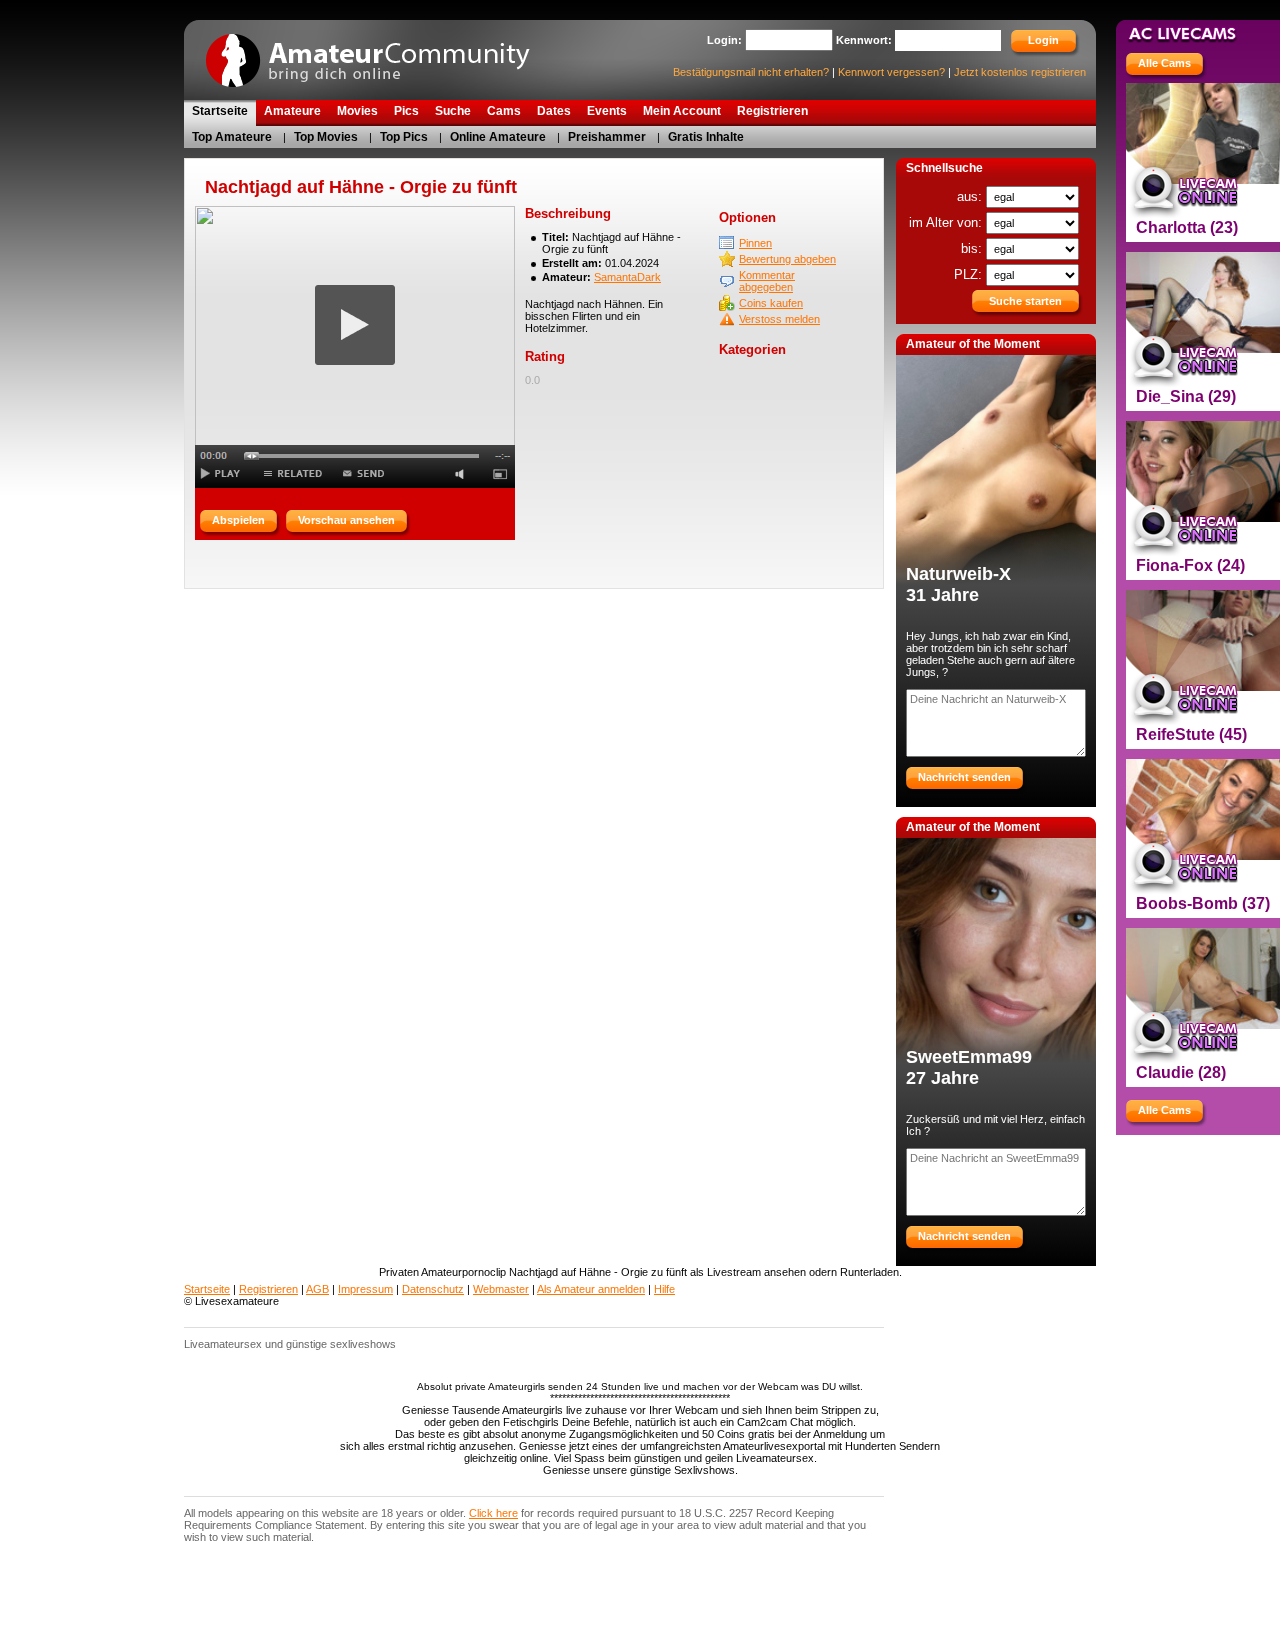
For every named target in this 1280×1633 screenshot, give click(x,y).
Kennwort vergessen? (891, 72)
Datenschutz (433, 1289)
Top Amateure (232, 137)
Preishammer (607, 137)
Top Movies (326, 137)
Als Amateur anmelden (591, 1289)
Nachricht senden (964, 777)
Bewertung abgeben (787, 259)
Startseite (207, 1289)
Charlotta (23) (1187, 227)
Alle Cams (1164, 63)
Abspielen (238, 520)
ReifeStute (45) (1191, 734)
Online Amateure (498, 137)
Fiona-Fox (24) (1190, 565)
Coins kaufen (771, 303)
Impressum (365, 1289)
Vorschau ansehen (346, 520)
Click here (493, 1513)
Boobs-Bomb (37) (1203, 903)
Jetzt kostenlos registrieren (1020, 72)
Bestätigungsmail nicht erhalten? (751, 72)
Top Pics (404, 137)
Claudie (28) (1181, 1072)
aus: (971, 196)
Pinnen (755, 243)
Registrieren (268, 1289)
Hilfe (664, 1289)
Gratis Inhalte (706, 137)
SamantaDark (627, 277)
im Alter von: (947, 222)
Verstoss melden (779, 319)
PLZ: (970, 274)
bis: (973, 248)
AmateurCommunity (379, 53)
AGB (317, 1289)
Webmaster (501, 1289)
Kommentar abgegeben (767, 281)
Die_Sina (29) (1186, 396)
